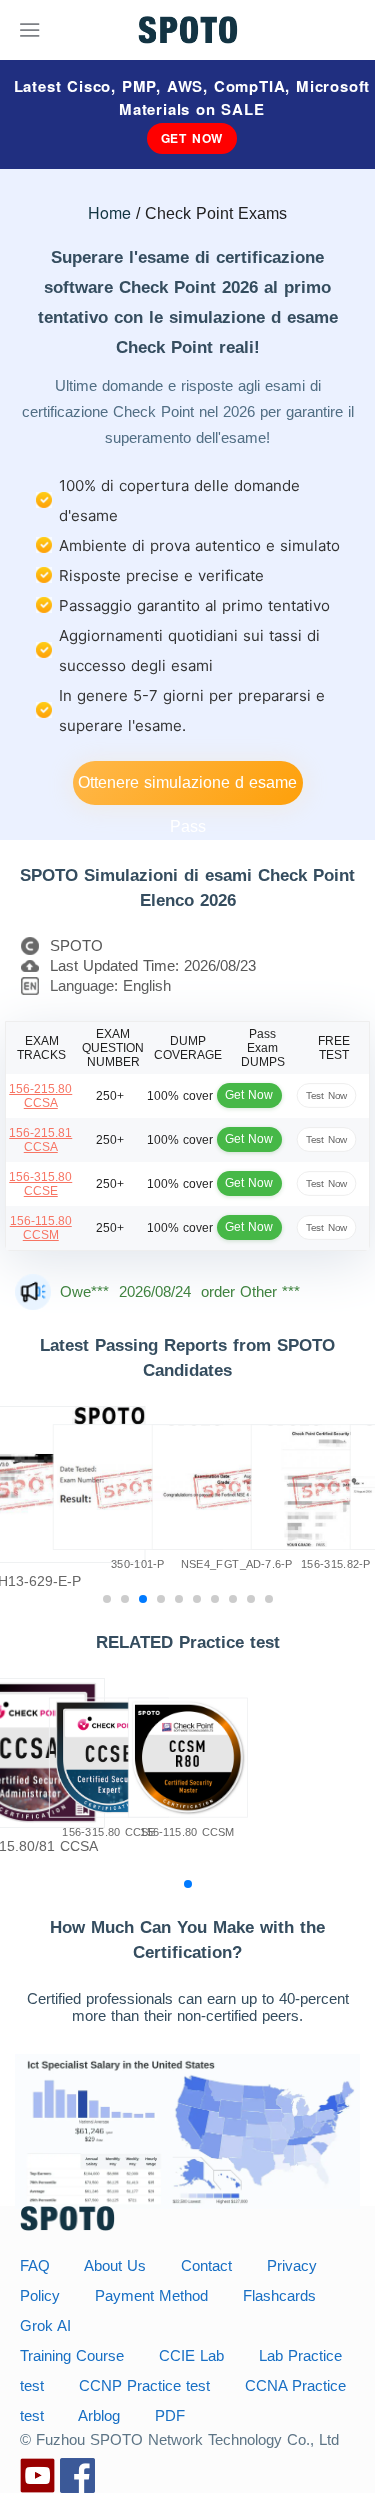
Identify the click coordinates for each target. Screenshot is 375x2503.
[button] (107, 1599)
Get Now (192, 138)
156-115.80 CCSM (41, 1228)
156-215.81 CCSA (40, 1140)
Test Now (326, 1095)
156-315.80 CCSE (40, 1184)
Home (109, 212)
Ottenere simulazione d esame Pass (187, 789)
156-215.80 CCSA (40, 1096)
